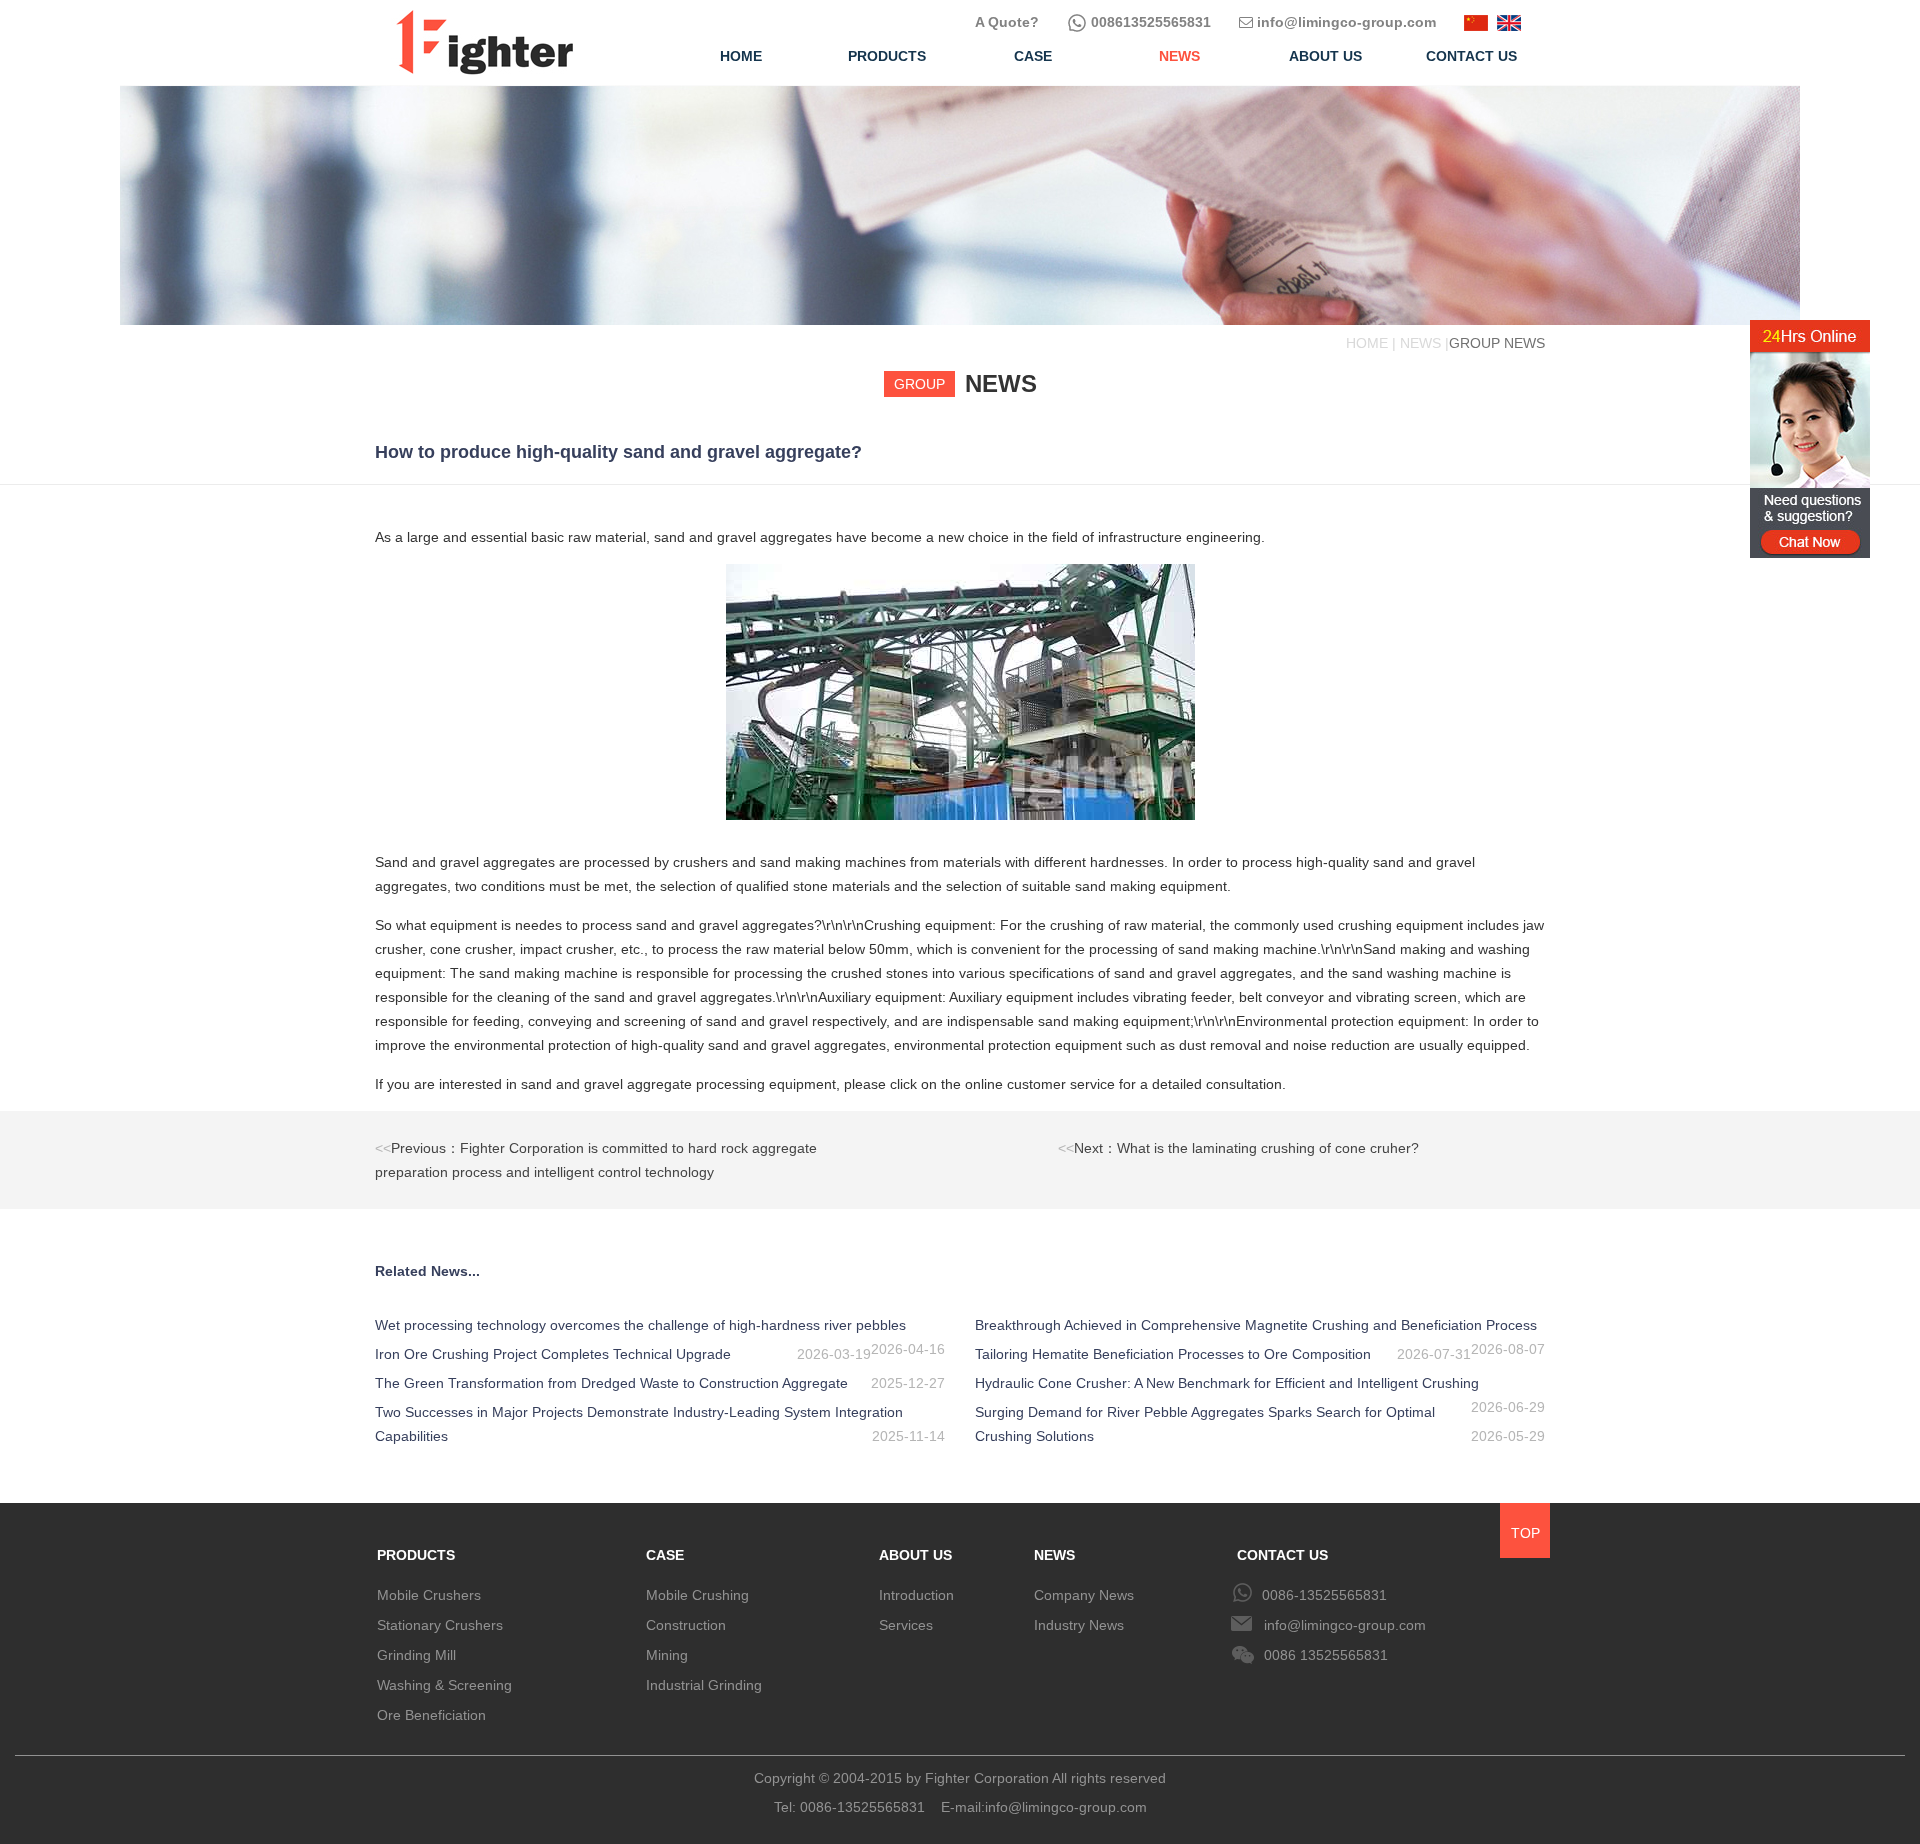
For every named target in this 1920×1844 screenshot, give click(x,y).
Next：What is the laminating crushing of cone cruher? (1238, 1148)
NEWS (1054, 1555)
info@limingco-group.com (1344, 22)
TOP (1525, 1533)
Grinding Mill (416, 1655)
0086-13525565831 (1324, 1595)
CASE (665, 1555)
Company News (1084, 1595)
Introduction (916, 1595)
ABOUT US (915, 1555)
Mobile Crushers (429, 1595)
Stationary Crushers (440, 1625)
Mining (667, 1655)
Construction (686, 1625)
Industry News (1079, 1625)
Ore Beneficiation (431, 1715)
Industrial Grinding (704, 1685)
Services (906, 1625)
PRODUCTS (416, 1555)
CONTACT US (1282, 1555)
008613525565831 (1149, 22)
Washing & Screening (444, 1685)
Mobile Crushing (697, 1595)
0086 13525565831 (1326, 1655)
